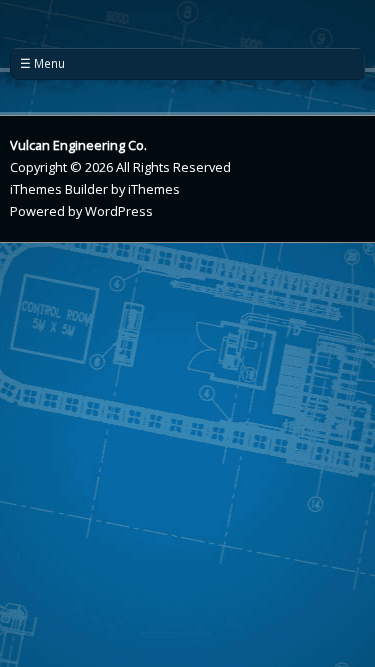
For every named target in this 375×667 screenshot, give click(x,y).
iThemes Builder (59, 189)
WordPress (119, 211)
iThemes (154, 189)
